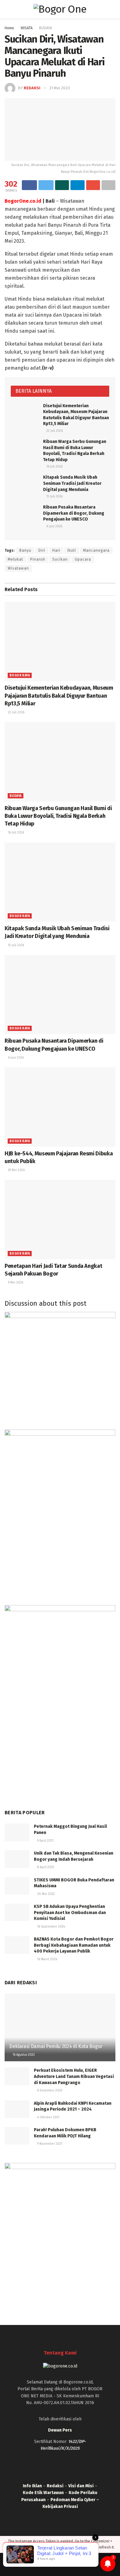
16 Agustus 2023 (23, 2055)
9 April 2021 (45, 1841)
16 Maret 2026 (47, 1959)
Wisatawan (18, 568)
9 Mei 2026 (15, 1283)
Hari (56, 550)
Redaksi (32, 88)
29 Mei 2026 (16, 1170)
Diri (42, 550)
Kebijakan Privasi (60, 2507)
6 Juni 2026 (54, 526)
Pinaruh (38, 559)
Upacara (83, 559)
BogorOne (26, 2565)
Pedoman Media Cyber (73, 2500)
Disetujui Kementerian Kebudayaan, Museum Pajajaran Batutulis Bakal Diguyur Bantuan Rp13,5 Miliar (59, 696)
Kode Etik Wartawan (43, 2493)
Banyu (25, 550)
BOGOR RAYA (20, 675)
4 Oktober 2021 (48, 2117)
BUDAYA (46, 28)
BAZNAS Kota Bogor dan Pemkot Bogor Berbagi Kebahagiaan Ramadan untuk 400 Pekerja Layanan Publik (74, 1945)
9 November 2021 (49, 2144)
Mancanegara (96, 550)
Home (9, 28)
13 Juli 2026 (54, 497)
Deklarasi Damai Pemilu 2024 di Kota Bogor (56, 2046)
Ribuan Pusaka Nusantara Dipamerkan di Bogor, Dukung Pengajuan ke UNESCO (74, 513)
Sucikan (60, 559)
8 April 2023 (45, 1867)
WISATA (27, 28)
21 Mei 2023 (60, 88)
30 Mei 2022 (46, 1894)
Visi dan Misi (81, 2486)
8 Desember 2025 (49, 2091)
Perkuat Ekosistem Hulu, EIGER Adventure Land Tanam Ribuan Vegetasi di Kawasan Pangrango (74, 2076)
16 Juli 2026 (54, 467)
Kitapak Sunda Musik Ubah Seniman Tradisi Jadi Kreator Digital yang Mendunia (72, 483)
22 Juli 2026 (54, 431)
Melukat (15, 559)
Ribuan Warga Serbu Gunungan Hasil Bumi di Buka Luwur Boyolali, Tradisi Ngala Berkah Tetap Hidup (58, 816)
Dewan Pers (60, 2430)
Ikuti (72, 550)
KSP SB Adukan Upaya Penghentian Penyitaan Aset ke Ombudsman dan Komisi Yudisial (70, 1913)
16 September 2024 (51, 1927)
